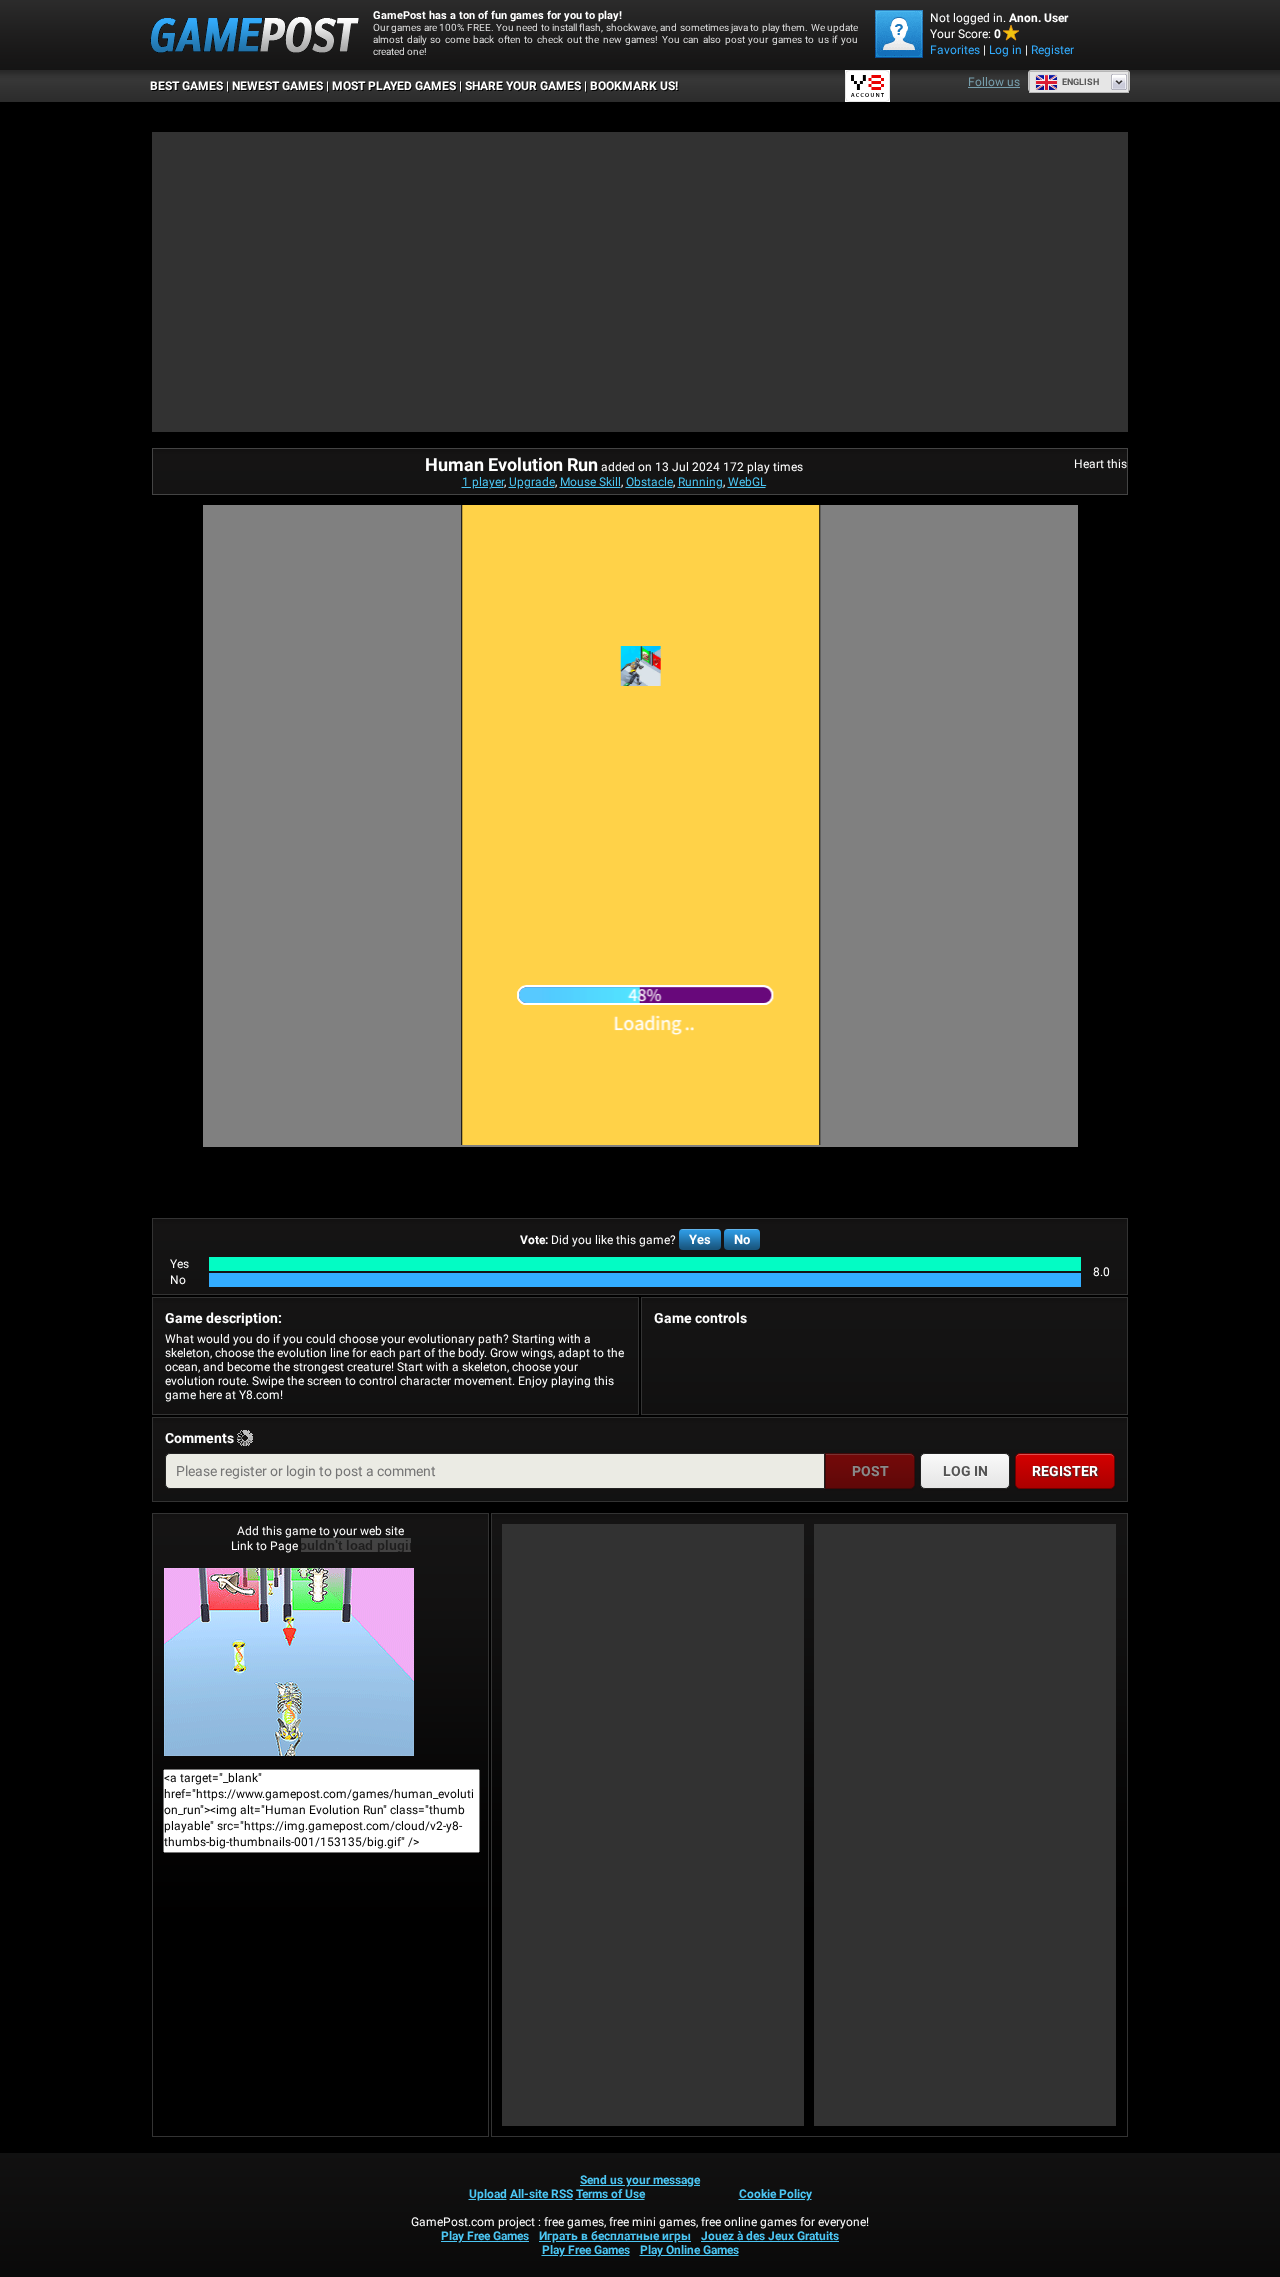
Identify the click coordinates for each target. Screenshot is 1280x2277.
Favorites (955, 50)
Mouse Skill (590, 482)
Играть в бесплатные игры (615, 2236)
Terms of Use (610, 2194)
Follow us (994, 82)
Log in (1005, 50)
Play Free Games (485, 2236)
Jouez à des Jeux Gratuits (770, 2236)
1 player (483, 482)
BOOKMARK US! (634, 86)
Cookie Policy (775, 2194)
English (1080, 82)
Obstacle (649, 482)
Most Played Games (394, 86)
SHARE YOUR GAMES (523, 86)
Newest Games (277, 86)
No (742, 1239)
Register (1052, 50)
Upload (488, 2194)
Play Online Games (689, 2250)
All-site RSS (541, 2194)
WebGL (747, 482)
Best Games (186, 86)
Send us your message (640, 2180)
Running (700, 482)
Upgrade (532, 482)
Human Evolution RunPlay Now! (320, 1662)
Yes (700, 1239)
